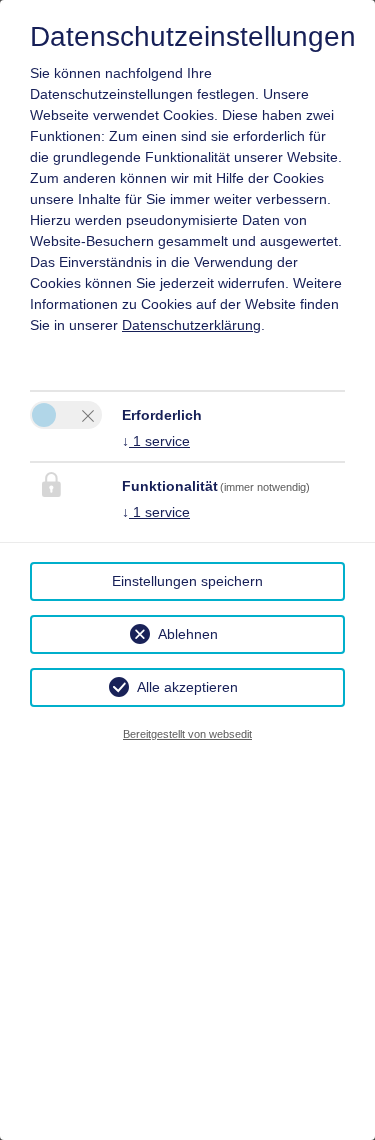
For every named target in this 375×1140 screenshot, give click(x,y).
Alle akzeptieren (187, 687)
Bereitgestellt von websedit (187, 734)
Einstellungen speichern (187, 581)
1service (156, 441)
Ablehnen (188, 634)
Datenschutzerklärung (191, 325)
